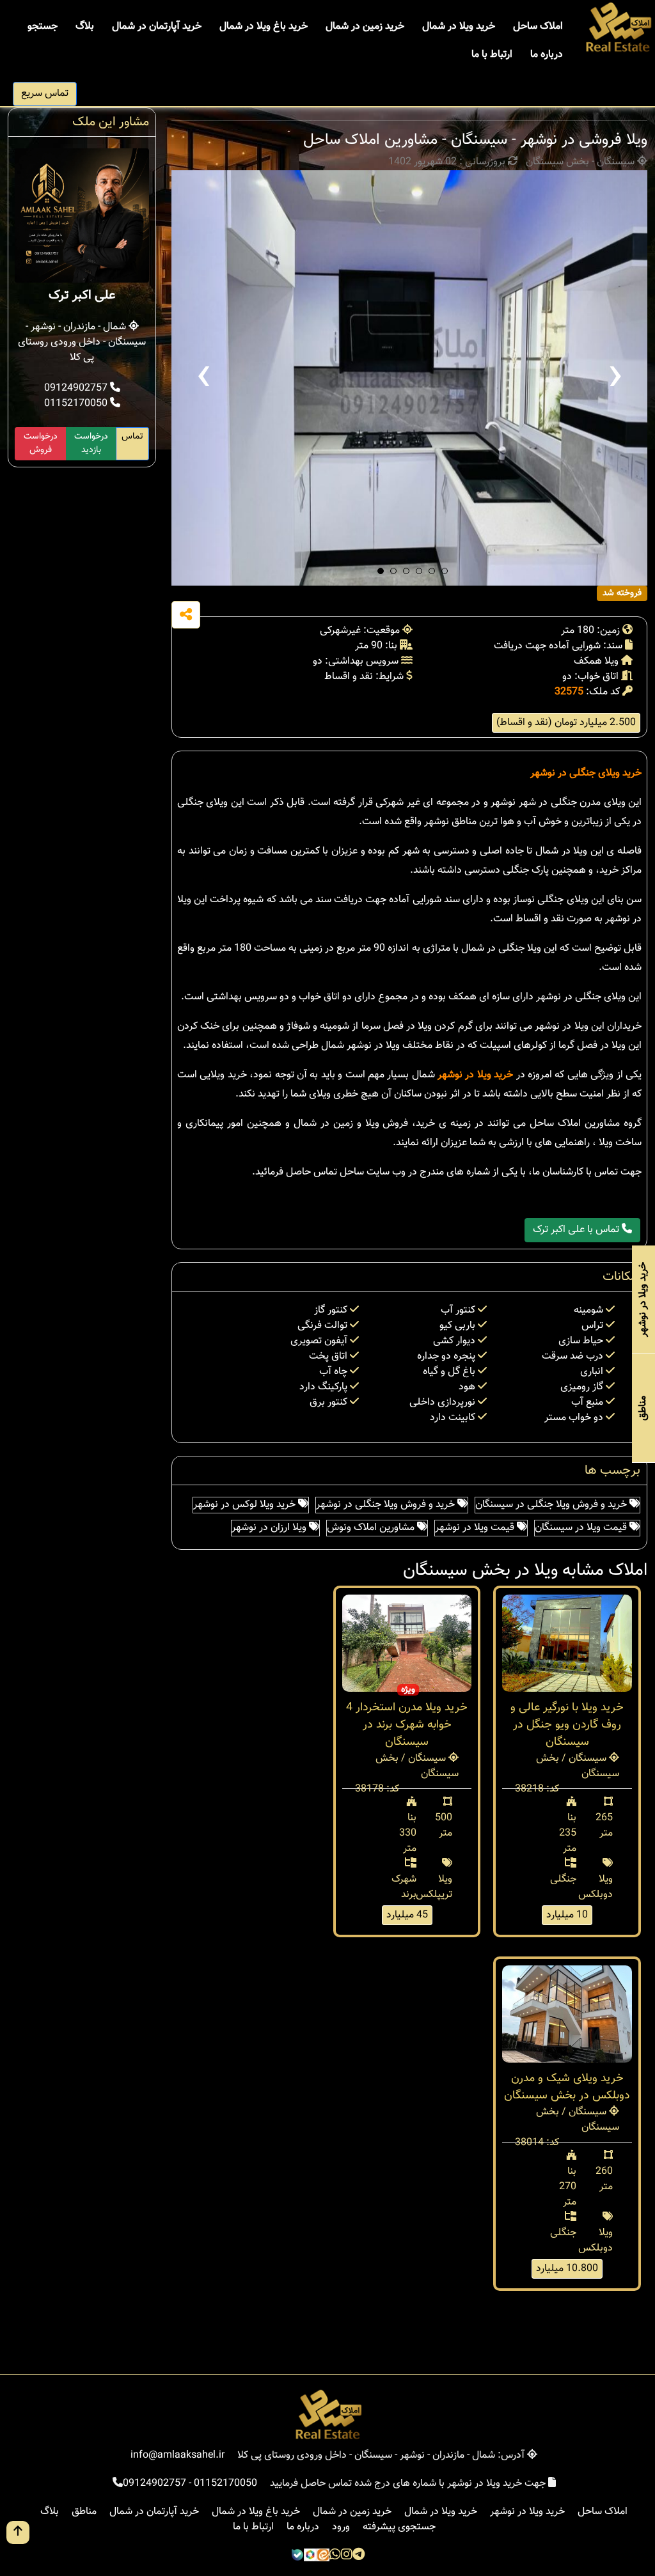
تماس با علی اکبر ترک (577, 1230)
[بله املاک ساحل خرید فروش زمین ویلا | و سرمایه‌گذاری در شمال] (297, 2556)
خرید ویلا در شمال (459, 27)
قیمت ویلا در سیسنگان (582, 1528)
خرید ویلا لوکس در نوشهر (246, 1505)
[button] (381, 571)
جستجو (43, 27)
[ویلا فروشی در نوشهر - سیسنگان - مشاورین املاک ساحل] (409, 378)
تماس (132, 437)
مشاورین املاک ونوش (372, 1528)
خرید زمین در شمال (365, 27)
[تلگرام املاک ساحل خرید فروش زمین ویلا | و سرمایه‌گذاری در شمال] (359, 2556)
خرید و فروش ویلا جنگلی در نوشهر (387, 1505)
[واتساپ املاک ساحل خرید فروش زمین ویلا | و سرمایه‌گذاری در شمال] (335, 2556)
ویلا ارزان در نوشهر (270, 1528)
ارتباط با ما (492, 55)
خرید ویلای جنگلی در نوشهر (586, 773)
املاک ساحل (538, 27)
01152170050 (77, 404)
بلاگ (85, 27)
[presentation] (203, 378)
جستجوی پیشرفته (399, 2527)
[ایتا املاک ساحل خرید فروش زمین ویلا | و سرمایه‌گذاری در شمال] (323, 2556)
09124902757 (77, 388)
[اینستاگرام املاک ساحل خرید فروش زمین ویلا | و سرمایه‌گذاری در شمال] (347, 2556)
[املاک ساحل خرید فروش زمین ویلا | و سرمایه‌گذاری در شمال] (618, 28)
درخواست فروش (41, 443)
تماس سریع (45, 94)
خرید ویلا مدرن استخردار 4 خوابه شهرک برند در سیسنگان (407, 1725)
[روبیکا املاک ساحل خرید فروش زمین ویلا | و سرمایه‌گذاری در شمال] (310, 2556)
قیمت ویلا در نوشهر (476, 1528)
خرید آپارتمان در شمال (157, 27)
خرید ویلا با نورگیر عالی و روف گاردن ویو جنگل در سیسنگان (567, 1725)
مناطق (84, 2512)
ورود (341, 2527)
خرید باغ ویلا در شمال (264, 27)
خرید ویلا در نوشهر (475, 1075)
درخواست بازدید (91, 443)
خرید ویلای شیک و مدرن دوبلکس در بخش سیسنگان (567, 2087)
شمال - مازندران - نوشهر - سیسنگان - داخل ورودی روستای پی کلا (82, 342)
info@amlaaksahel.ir (178, 2455)
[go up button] (18, 2533)
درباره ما (547, 55)
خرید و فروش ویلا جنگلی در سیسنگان (552, 1505)
